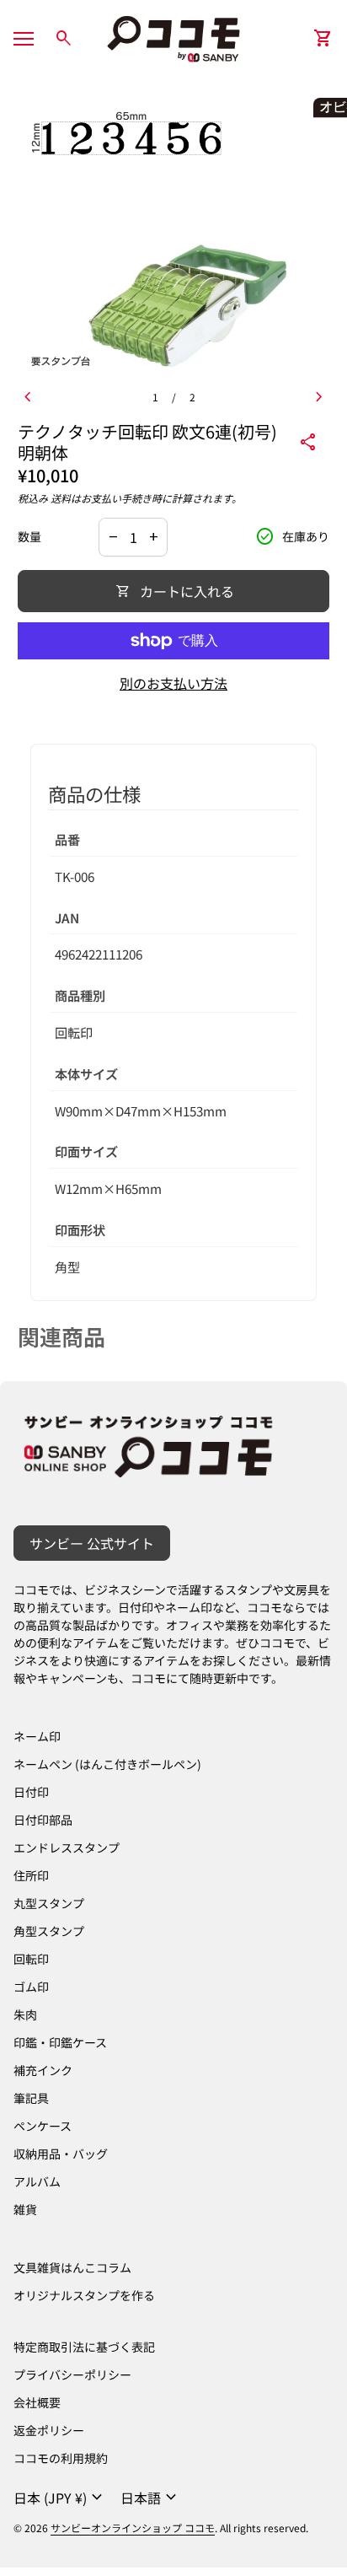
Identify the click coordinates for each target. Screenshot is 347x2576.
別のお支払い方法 (173, 683)
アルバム (37, 2181)
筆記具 (31, 2098)
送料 (61, 498)
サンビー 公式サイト (92, 1543)
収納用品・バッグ (61, 2154)
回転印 (31, 1959)
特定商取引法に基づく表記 (84, 2347)
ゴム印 (31, 1987)
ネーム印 (37, 1736)
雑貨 (25, 2209)
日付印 (31, 1792)
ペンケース (43, 2126)
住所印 (31, 1875)
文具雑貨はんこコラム (72, 2267)
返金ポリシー (49, 2430)
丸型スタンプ (49, 1903)
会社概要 (37, 2402)
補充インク (43, 2070)
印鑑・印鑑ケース (60, 2042)
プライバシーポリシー (72, 2374)
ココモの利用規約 (61, 2458)
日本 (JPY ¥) (60, 2498)
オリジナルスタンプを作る (84, 2295)
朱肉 (25, 2014)
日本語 (151, 2498)
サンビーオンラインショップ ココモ (133, 2528)
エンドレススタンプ (67, 1847)
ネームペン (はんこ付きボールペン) (107, 1764)
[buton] (60, 2498)
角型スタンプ (49, 1931)
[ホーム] (173, 36)
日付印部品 (43, 1820)
